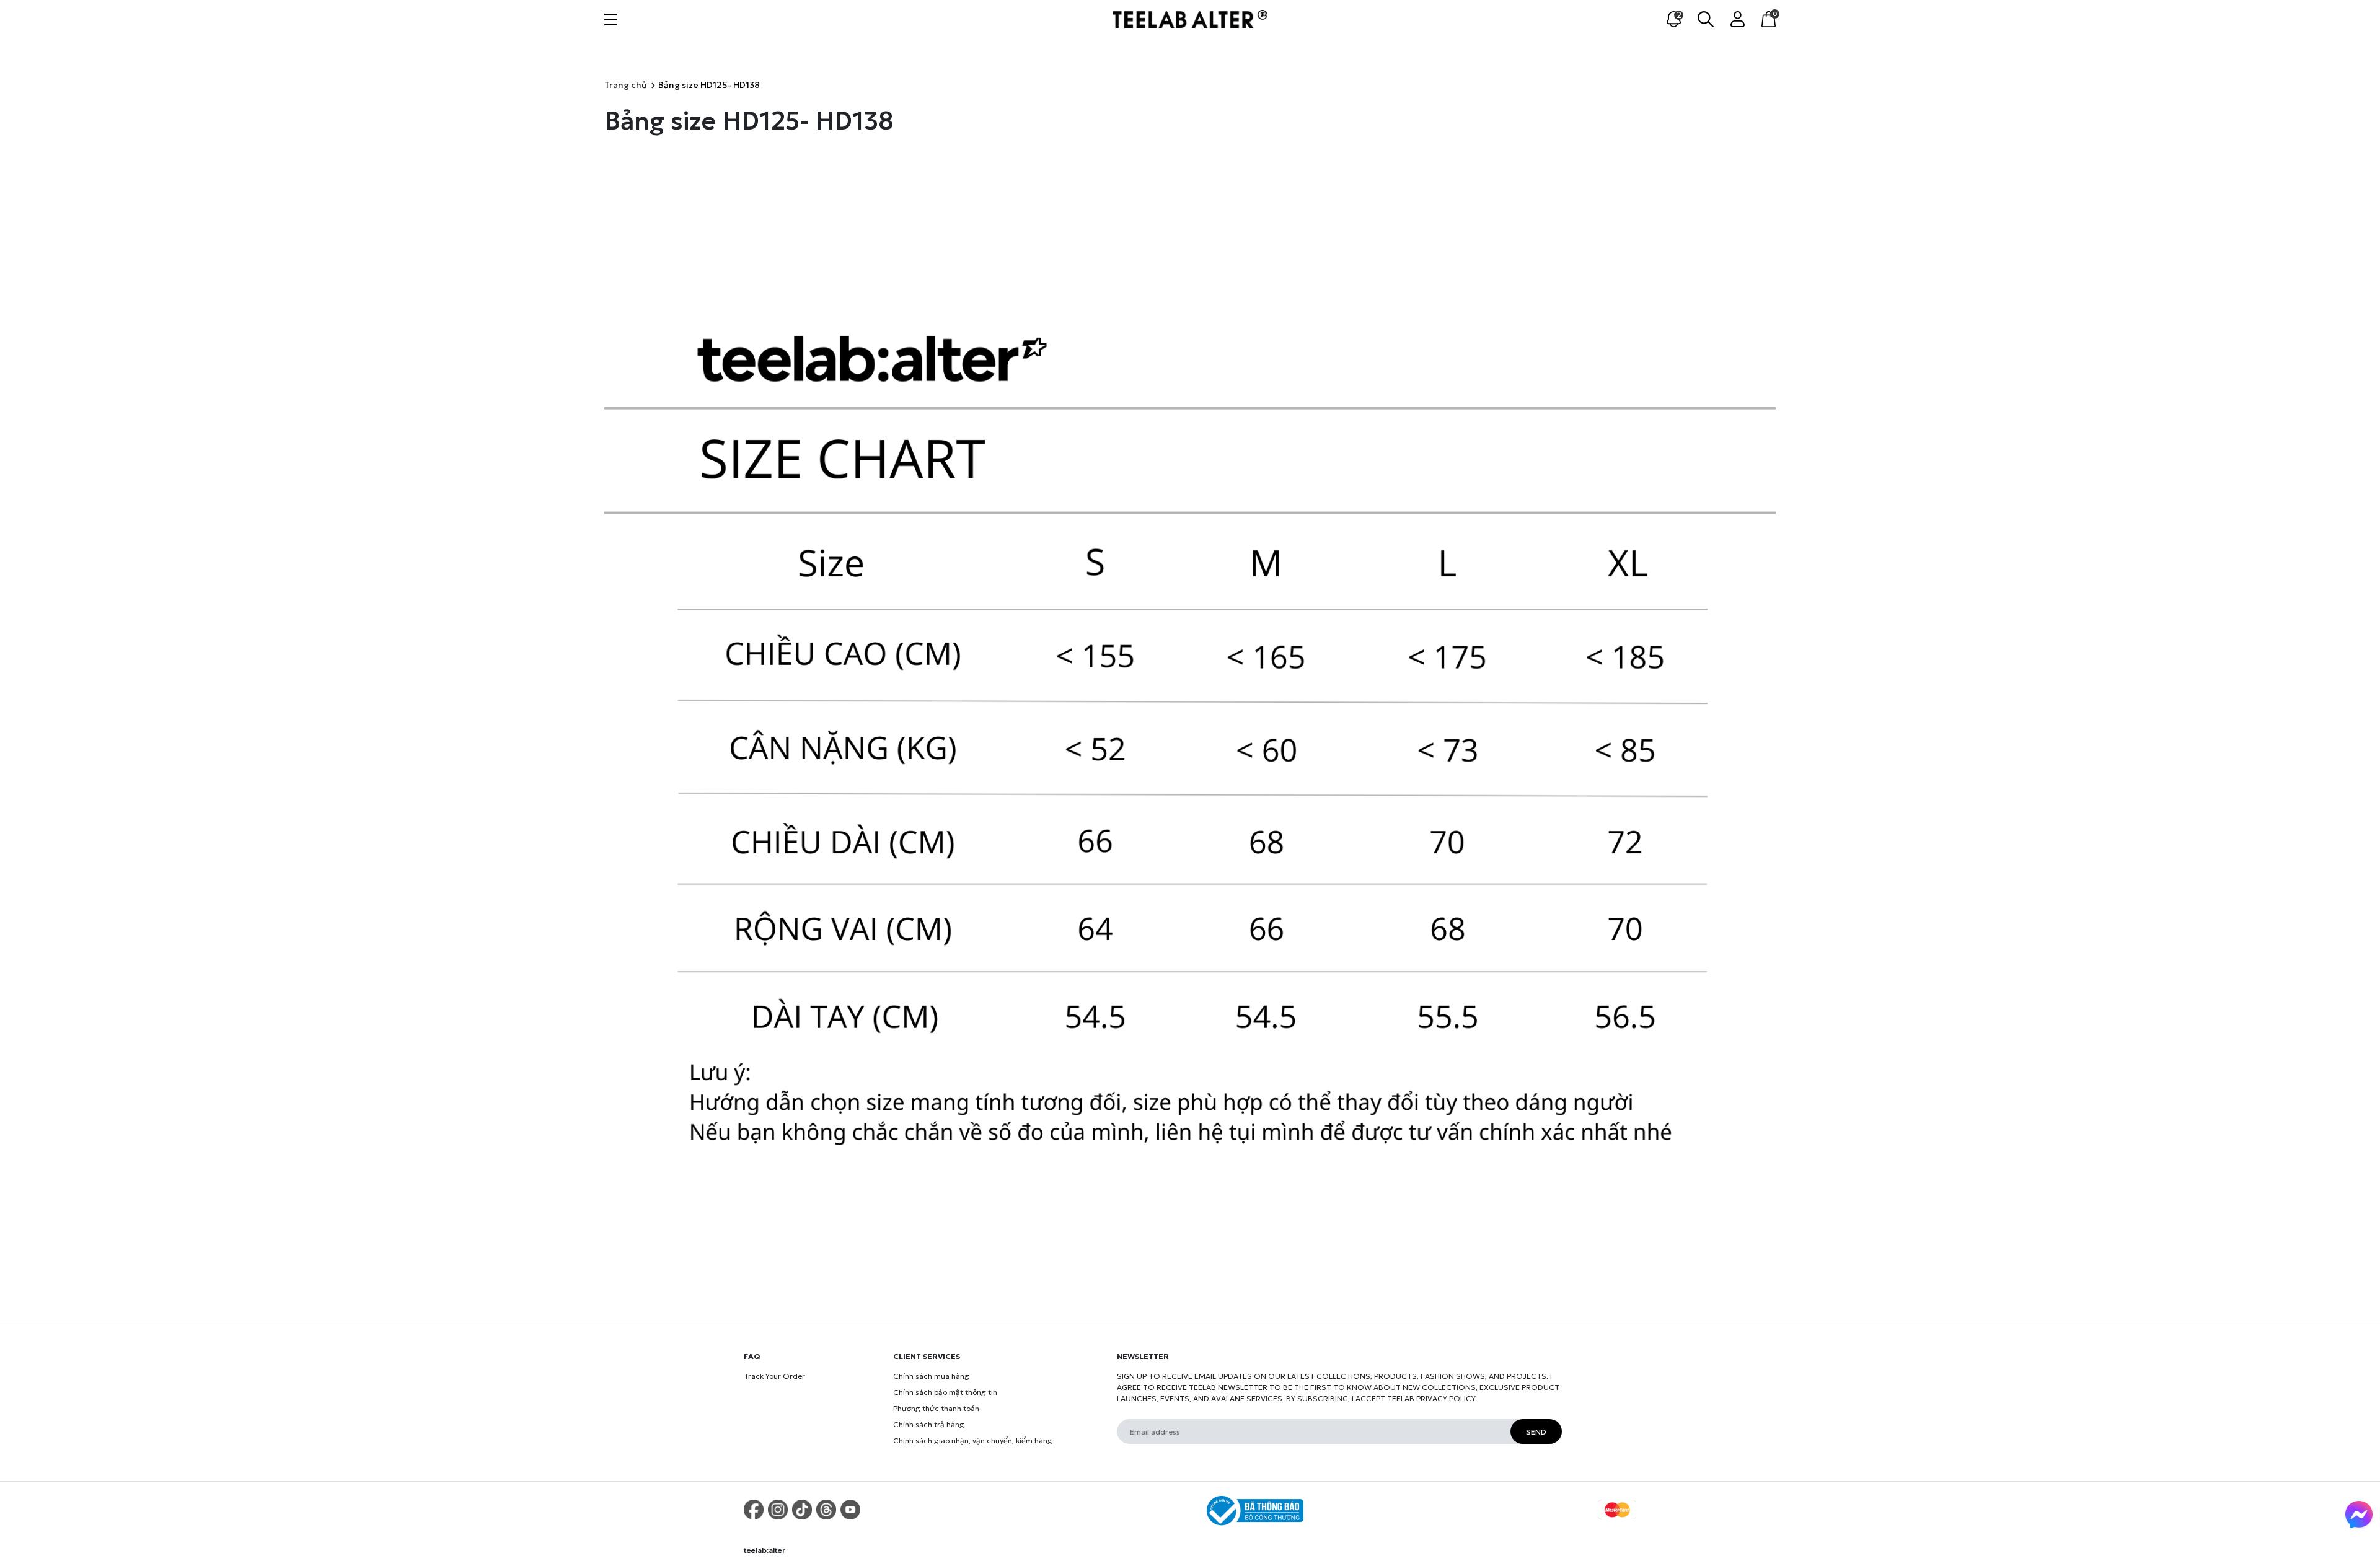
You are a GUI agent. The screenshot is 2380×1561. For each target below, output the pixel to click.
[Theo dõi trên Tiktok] (802, 1510)
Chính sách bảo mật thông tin (945, 1392)
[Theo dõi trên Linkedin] (899, 1510)
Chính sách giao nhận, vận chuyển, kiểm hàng (973, 1440)
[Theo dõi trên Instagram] (778, 1510)
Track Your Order (774, 1376)
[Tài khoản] (1738, 18)
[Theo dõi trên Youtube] (850, 1510)
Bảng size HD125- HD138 (749, 121)
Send (1536, 1432)
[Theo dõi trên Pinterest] (754, 1510)
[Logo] (1190, 18)
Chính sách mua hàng (931, 1376)
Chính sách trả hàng (929, 1424)
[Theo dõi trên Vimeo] (875, 1510)
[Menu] (611, 19)
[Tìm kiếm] (1706, 18)
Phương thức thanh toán (936, 1408)
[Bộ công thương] (1253, 1511)
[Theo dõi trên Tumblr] (826, 1510)
